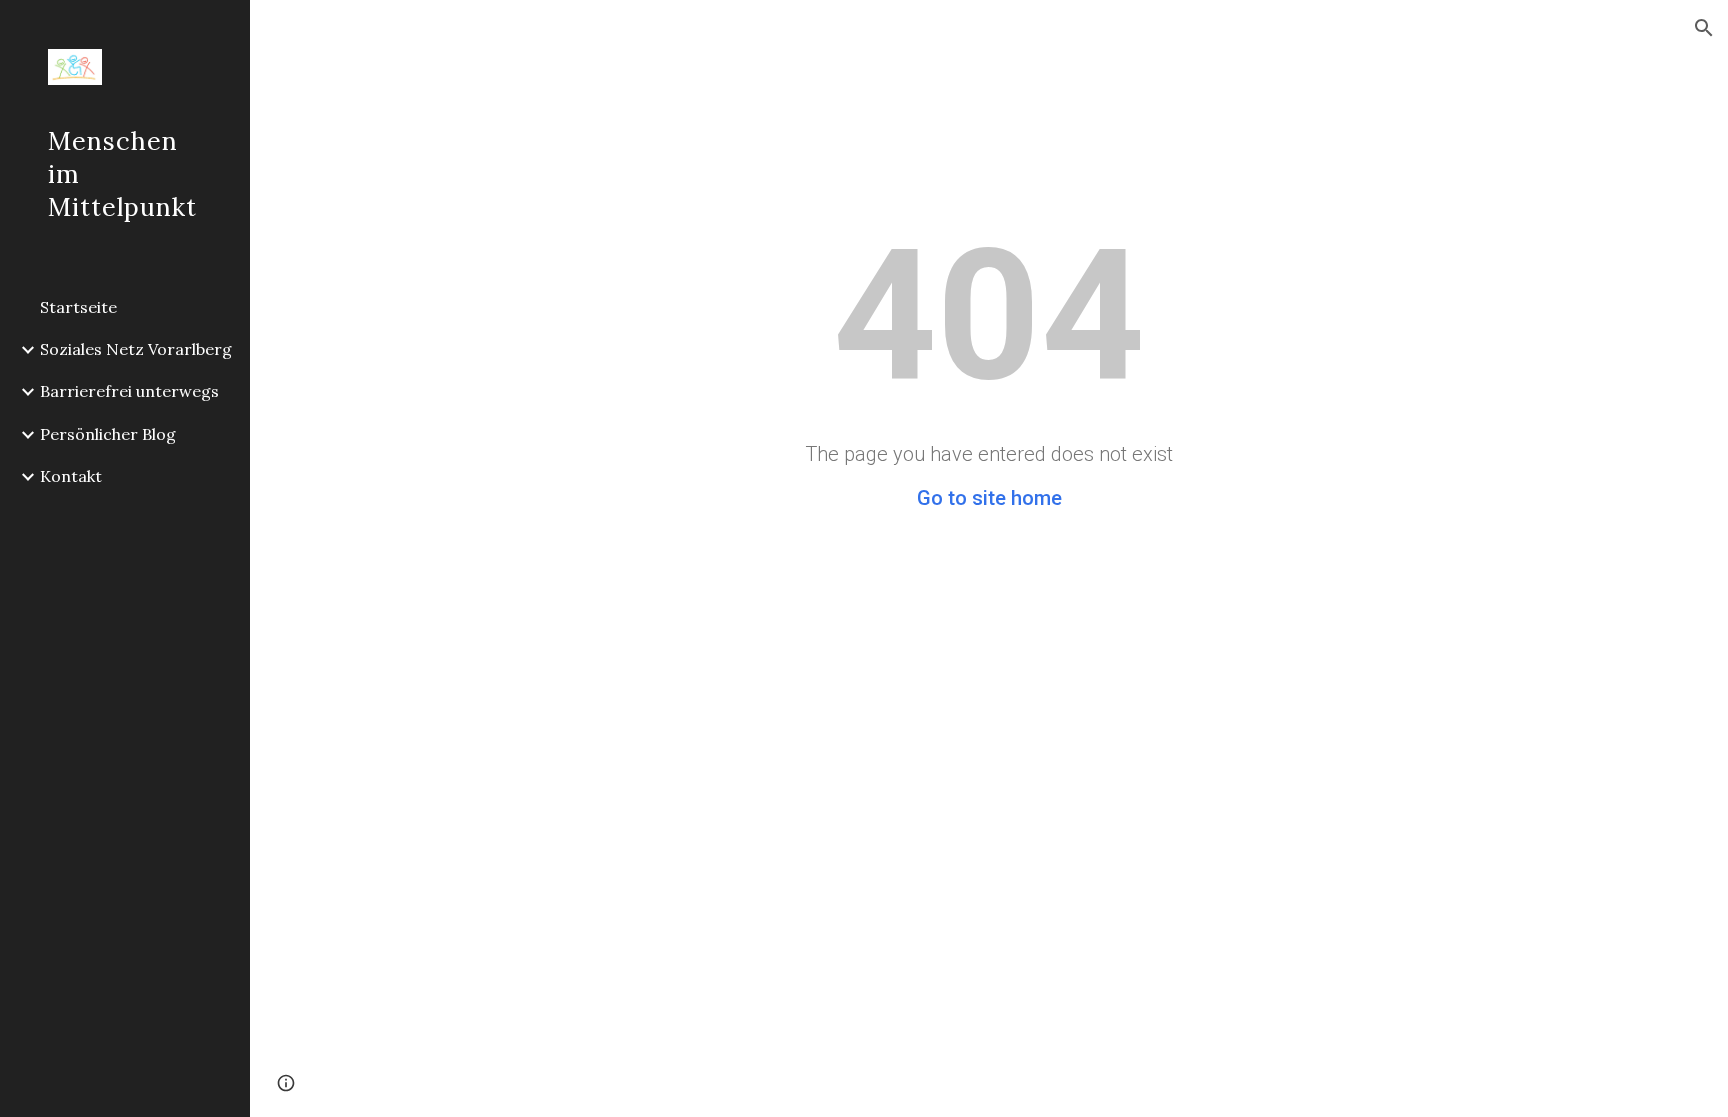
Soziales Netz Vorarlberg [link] (136, 349)
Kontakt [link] (71, 476)
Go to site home (989, 498)
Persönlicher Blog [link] (108, 434)
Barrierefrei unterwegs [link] (129, 391)
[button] (1704, 28)
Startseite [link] (78, 307)
